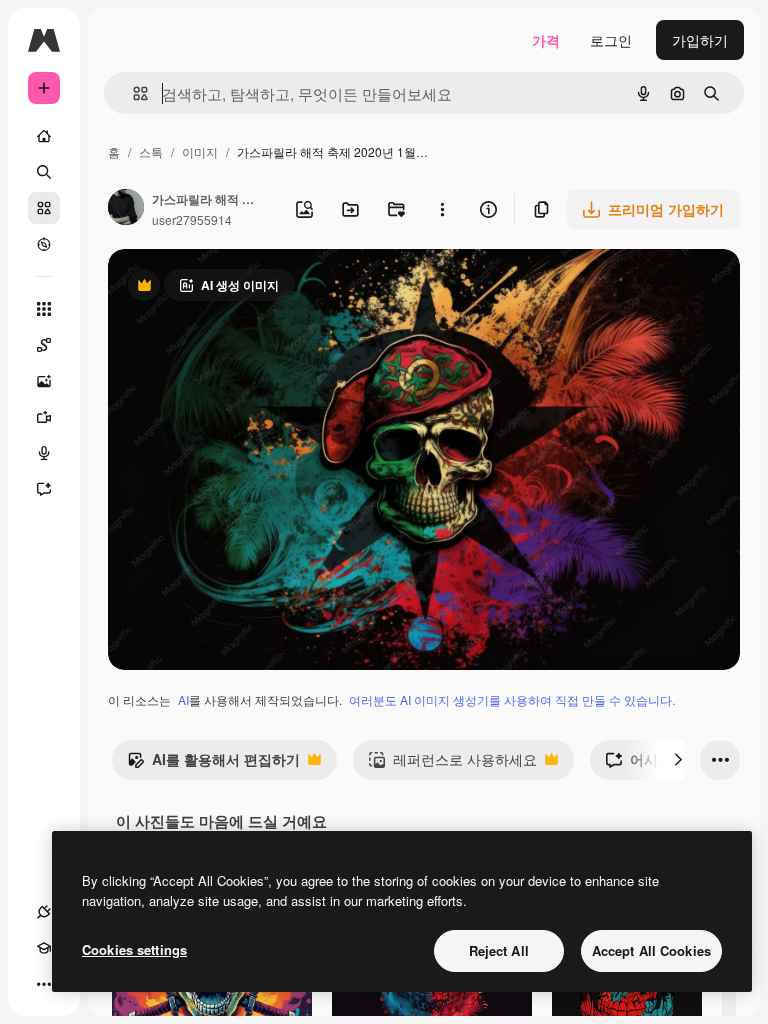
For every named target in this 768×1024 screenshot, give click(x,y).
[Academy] (44, 948)
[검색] (44, 172)
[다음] (678, 760)
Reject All (499, 950)
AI (183, 699)
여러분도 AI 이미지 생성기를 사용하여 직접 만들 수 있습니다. (512, 699)
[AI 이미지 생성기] (44, 381)
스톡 (151, 151)
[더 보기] (44, 984)
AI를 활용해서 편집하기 (213, 764)
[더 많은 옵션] (442, 209)
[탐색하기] (44, 244)
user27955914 (192, 219)
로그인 (611, 40)
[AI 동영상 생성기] (44, 417)
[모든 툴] (44, 309)
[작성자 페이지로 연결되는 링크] (126, 209)
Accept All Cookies (651, 950)
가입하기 (700, 40)
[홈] (44, 136)
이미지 (200, 151)
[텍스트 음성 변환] (44, 453)
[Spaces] (44, 345)
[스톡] (44, 208)
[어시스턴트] (44, 489)
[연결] (44, 912)
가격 (546, 40)
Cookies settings (134, 949)
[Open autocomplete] (132, 93)
